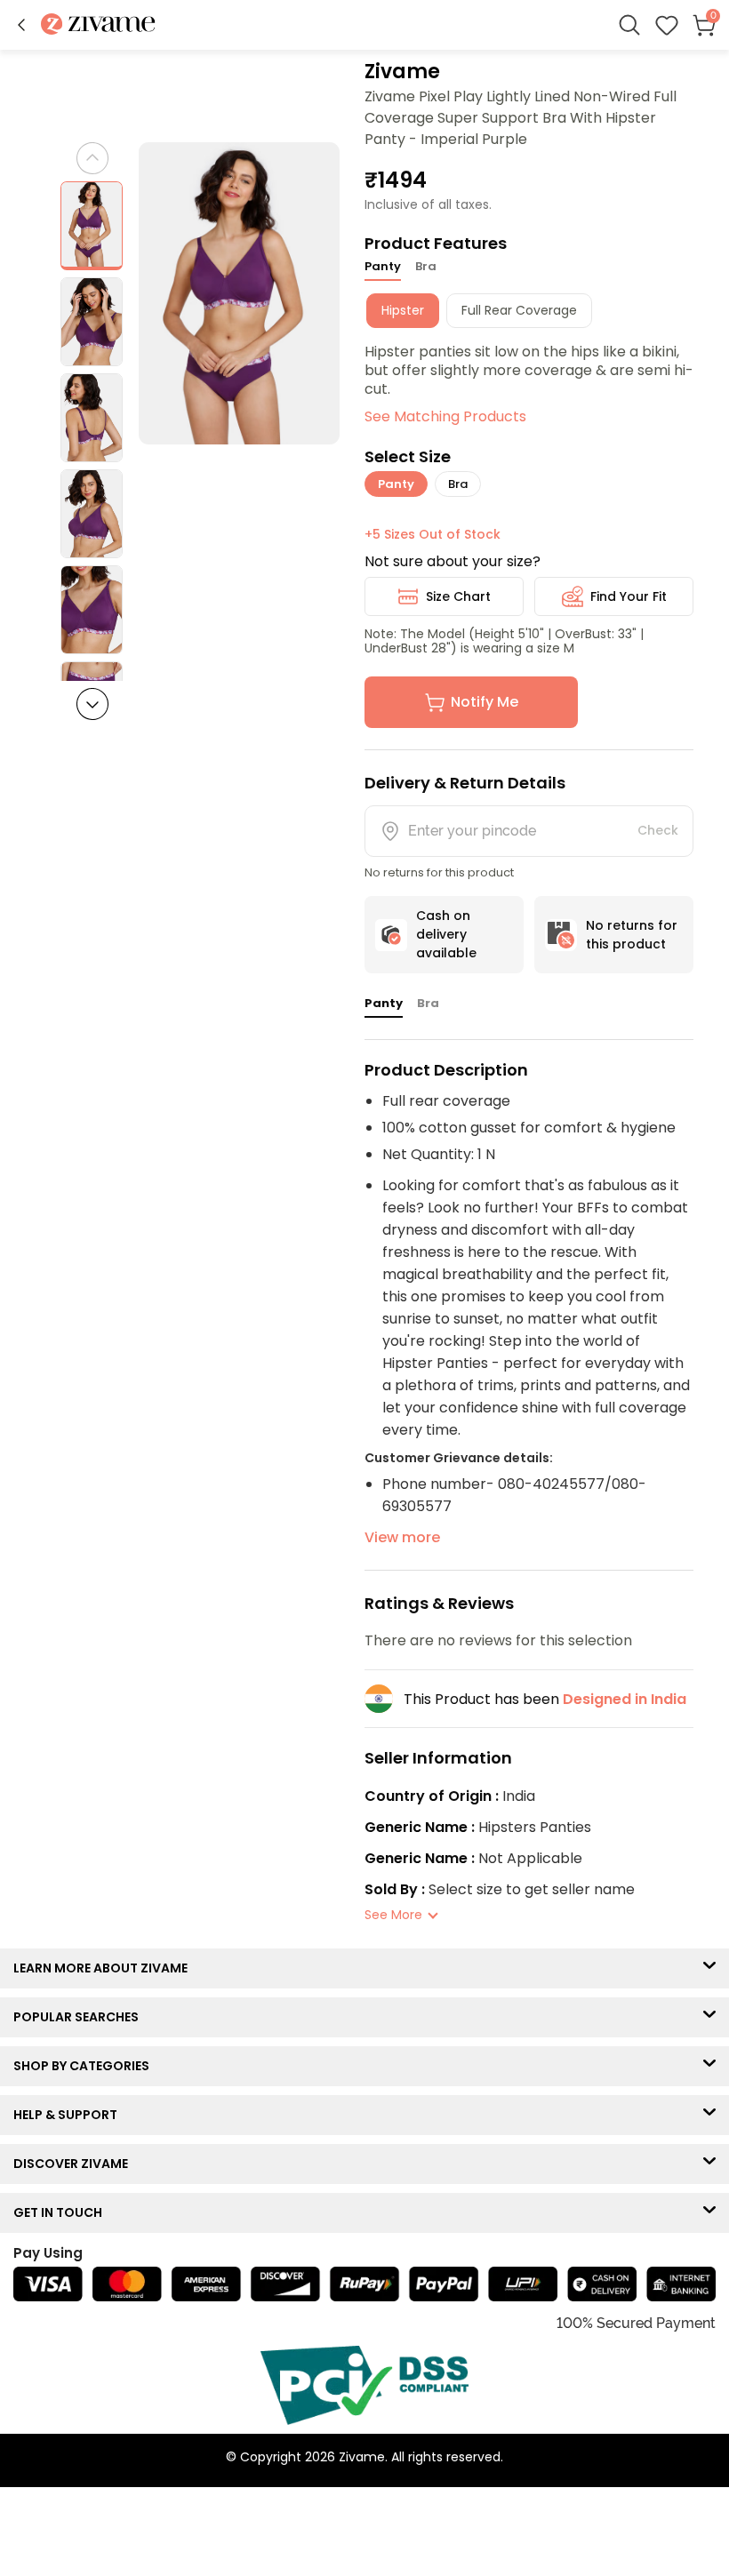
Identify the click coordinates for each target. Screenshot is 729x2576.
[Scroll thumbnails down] (92, 704)
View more (402, 1537)
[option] (92, 226)
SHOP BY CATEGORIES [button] (85, 2066)
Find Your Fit (629, 596)
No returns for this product (632, 935)
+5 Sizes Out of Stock (433, 534)
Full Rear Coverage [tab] (519, 310)
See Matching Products (445, 416)
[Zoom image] (240, 293)
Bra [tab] (426, 266)
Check (658, 830)
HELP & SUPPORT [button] (69, 2115)
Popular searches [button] (80, 2017)
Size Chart (458, 596)
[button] (21, 25)
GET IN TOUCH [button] (62, 2212)
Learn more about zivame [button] (104, 1968)
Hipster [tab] (403, 310)
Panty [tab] (383, 266)
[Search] (629, 25)
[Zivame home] (98, 25)
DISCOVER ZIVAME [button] (75, 2164)
